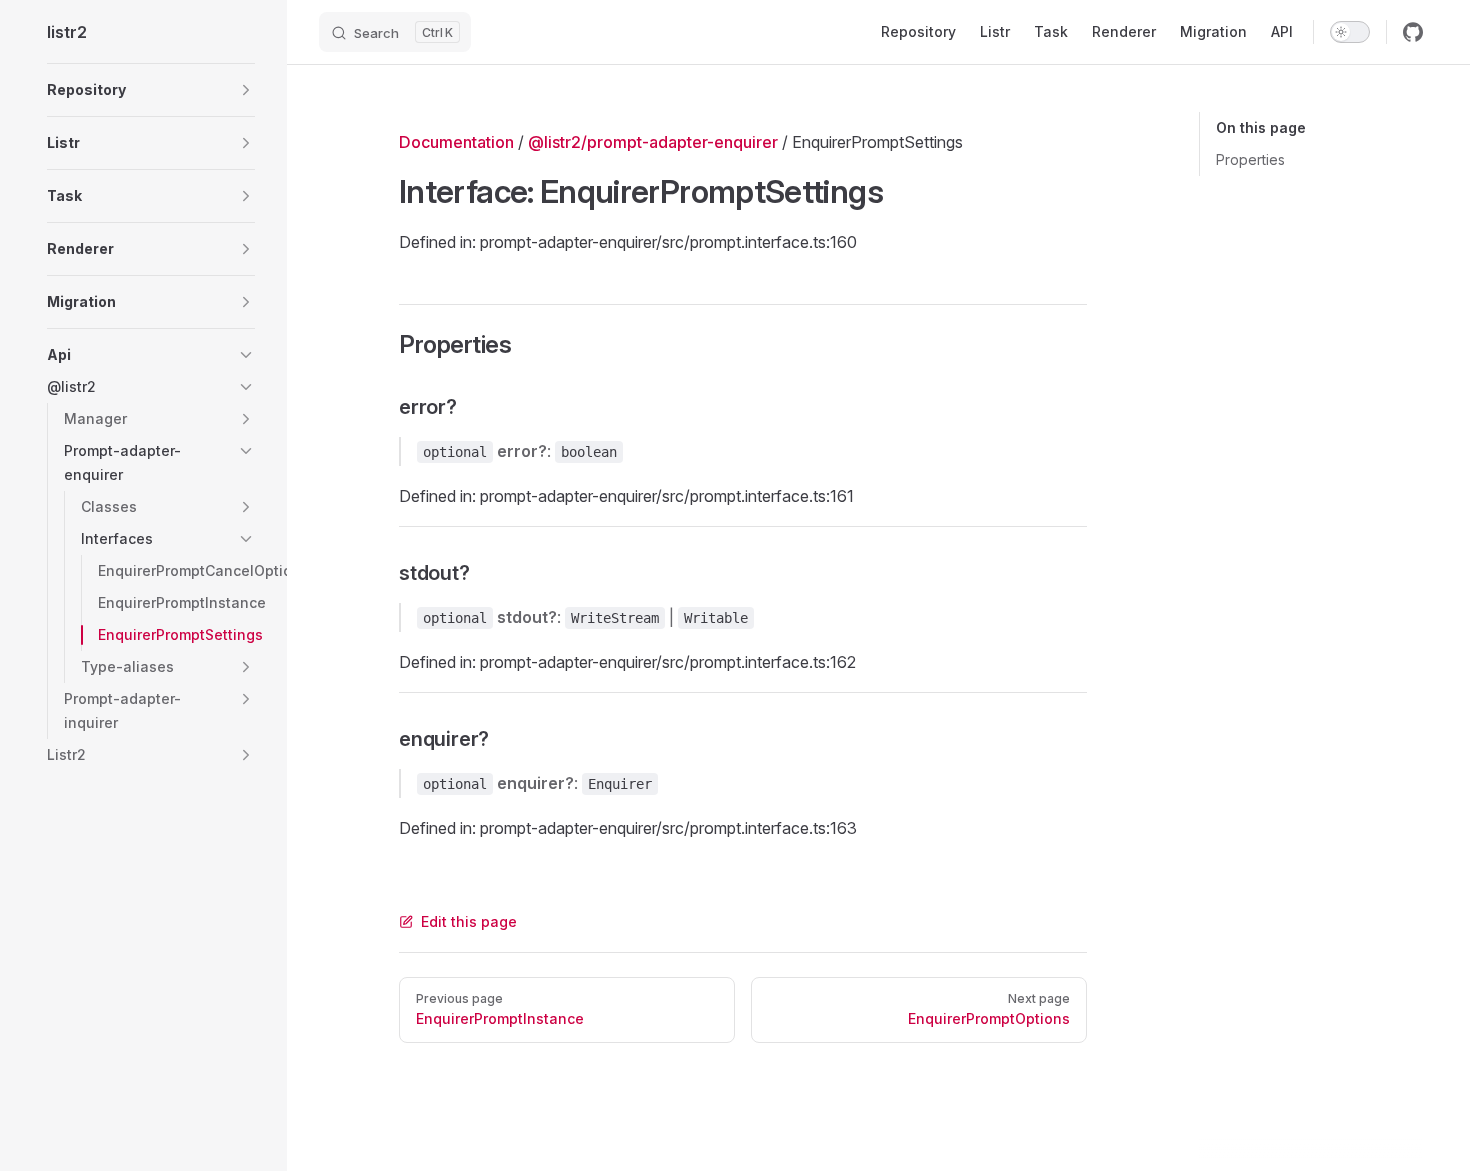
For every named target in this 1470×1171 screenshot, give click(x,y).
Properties (1250, 159)
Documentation (456, 142)
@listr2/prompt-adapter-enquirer (653, 142)
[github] (1413, 32)
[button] (151, 90)
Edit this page (469, 921)
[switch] (1350, 32)
